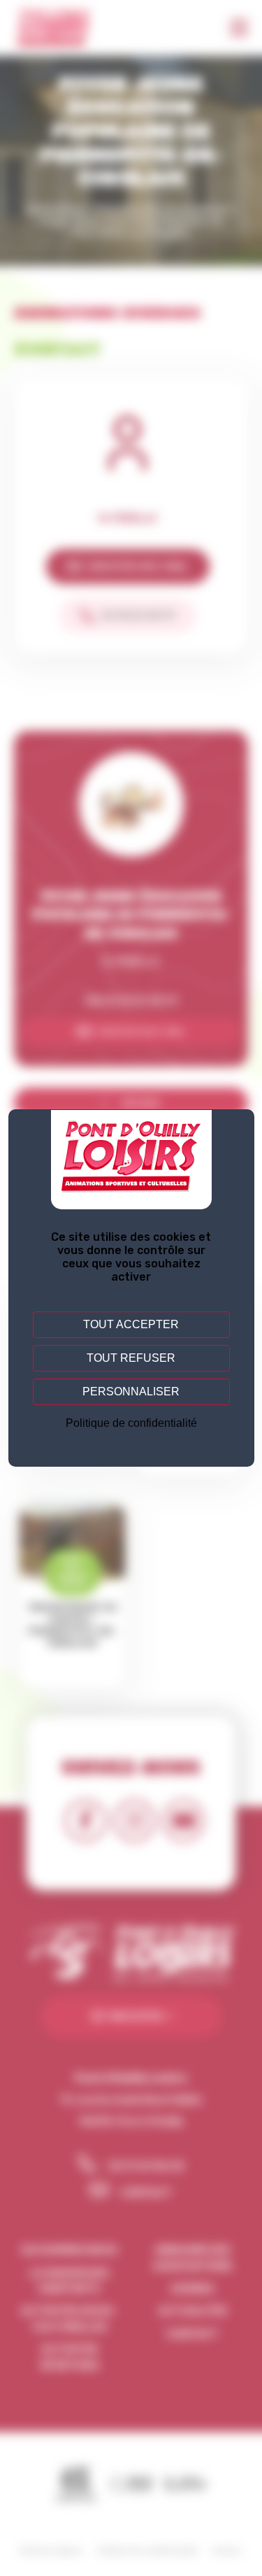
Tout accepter (131, 1324)
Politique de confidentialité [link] (131, 1423)
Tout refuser (131, 1358)
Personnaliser (131, 1392)
